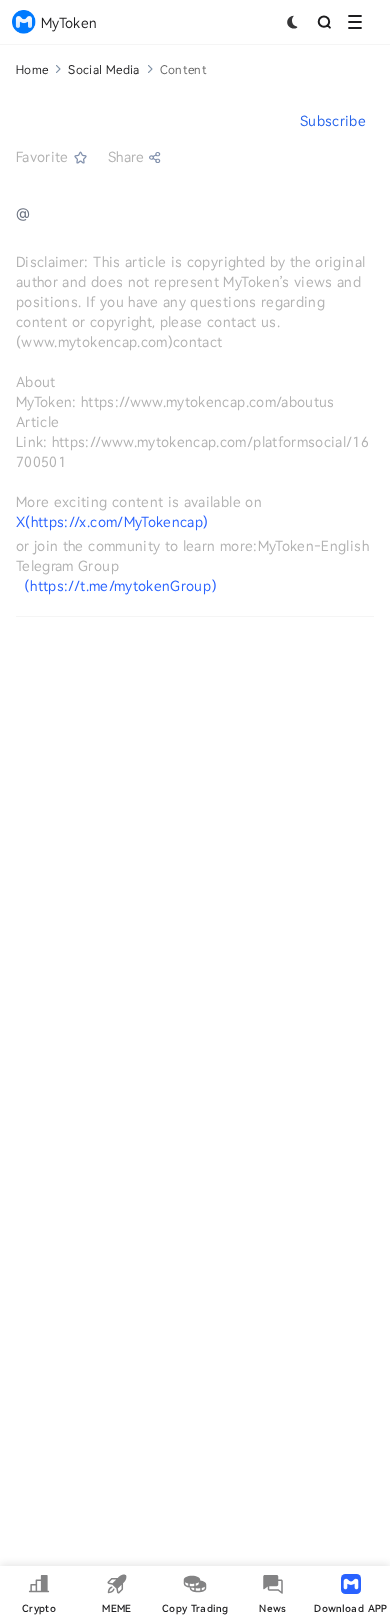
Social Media (103, 69)
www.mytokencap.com (94, 341)
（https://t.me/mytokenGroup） (120, 585)
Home (32, 69)
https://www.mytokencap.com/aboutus (208, 401)
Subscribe (333, 120)
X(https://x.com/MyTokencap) (112, 521)
